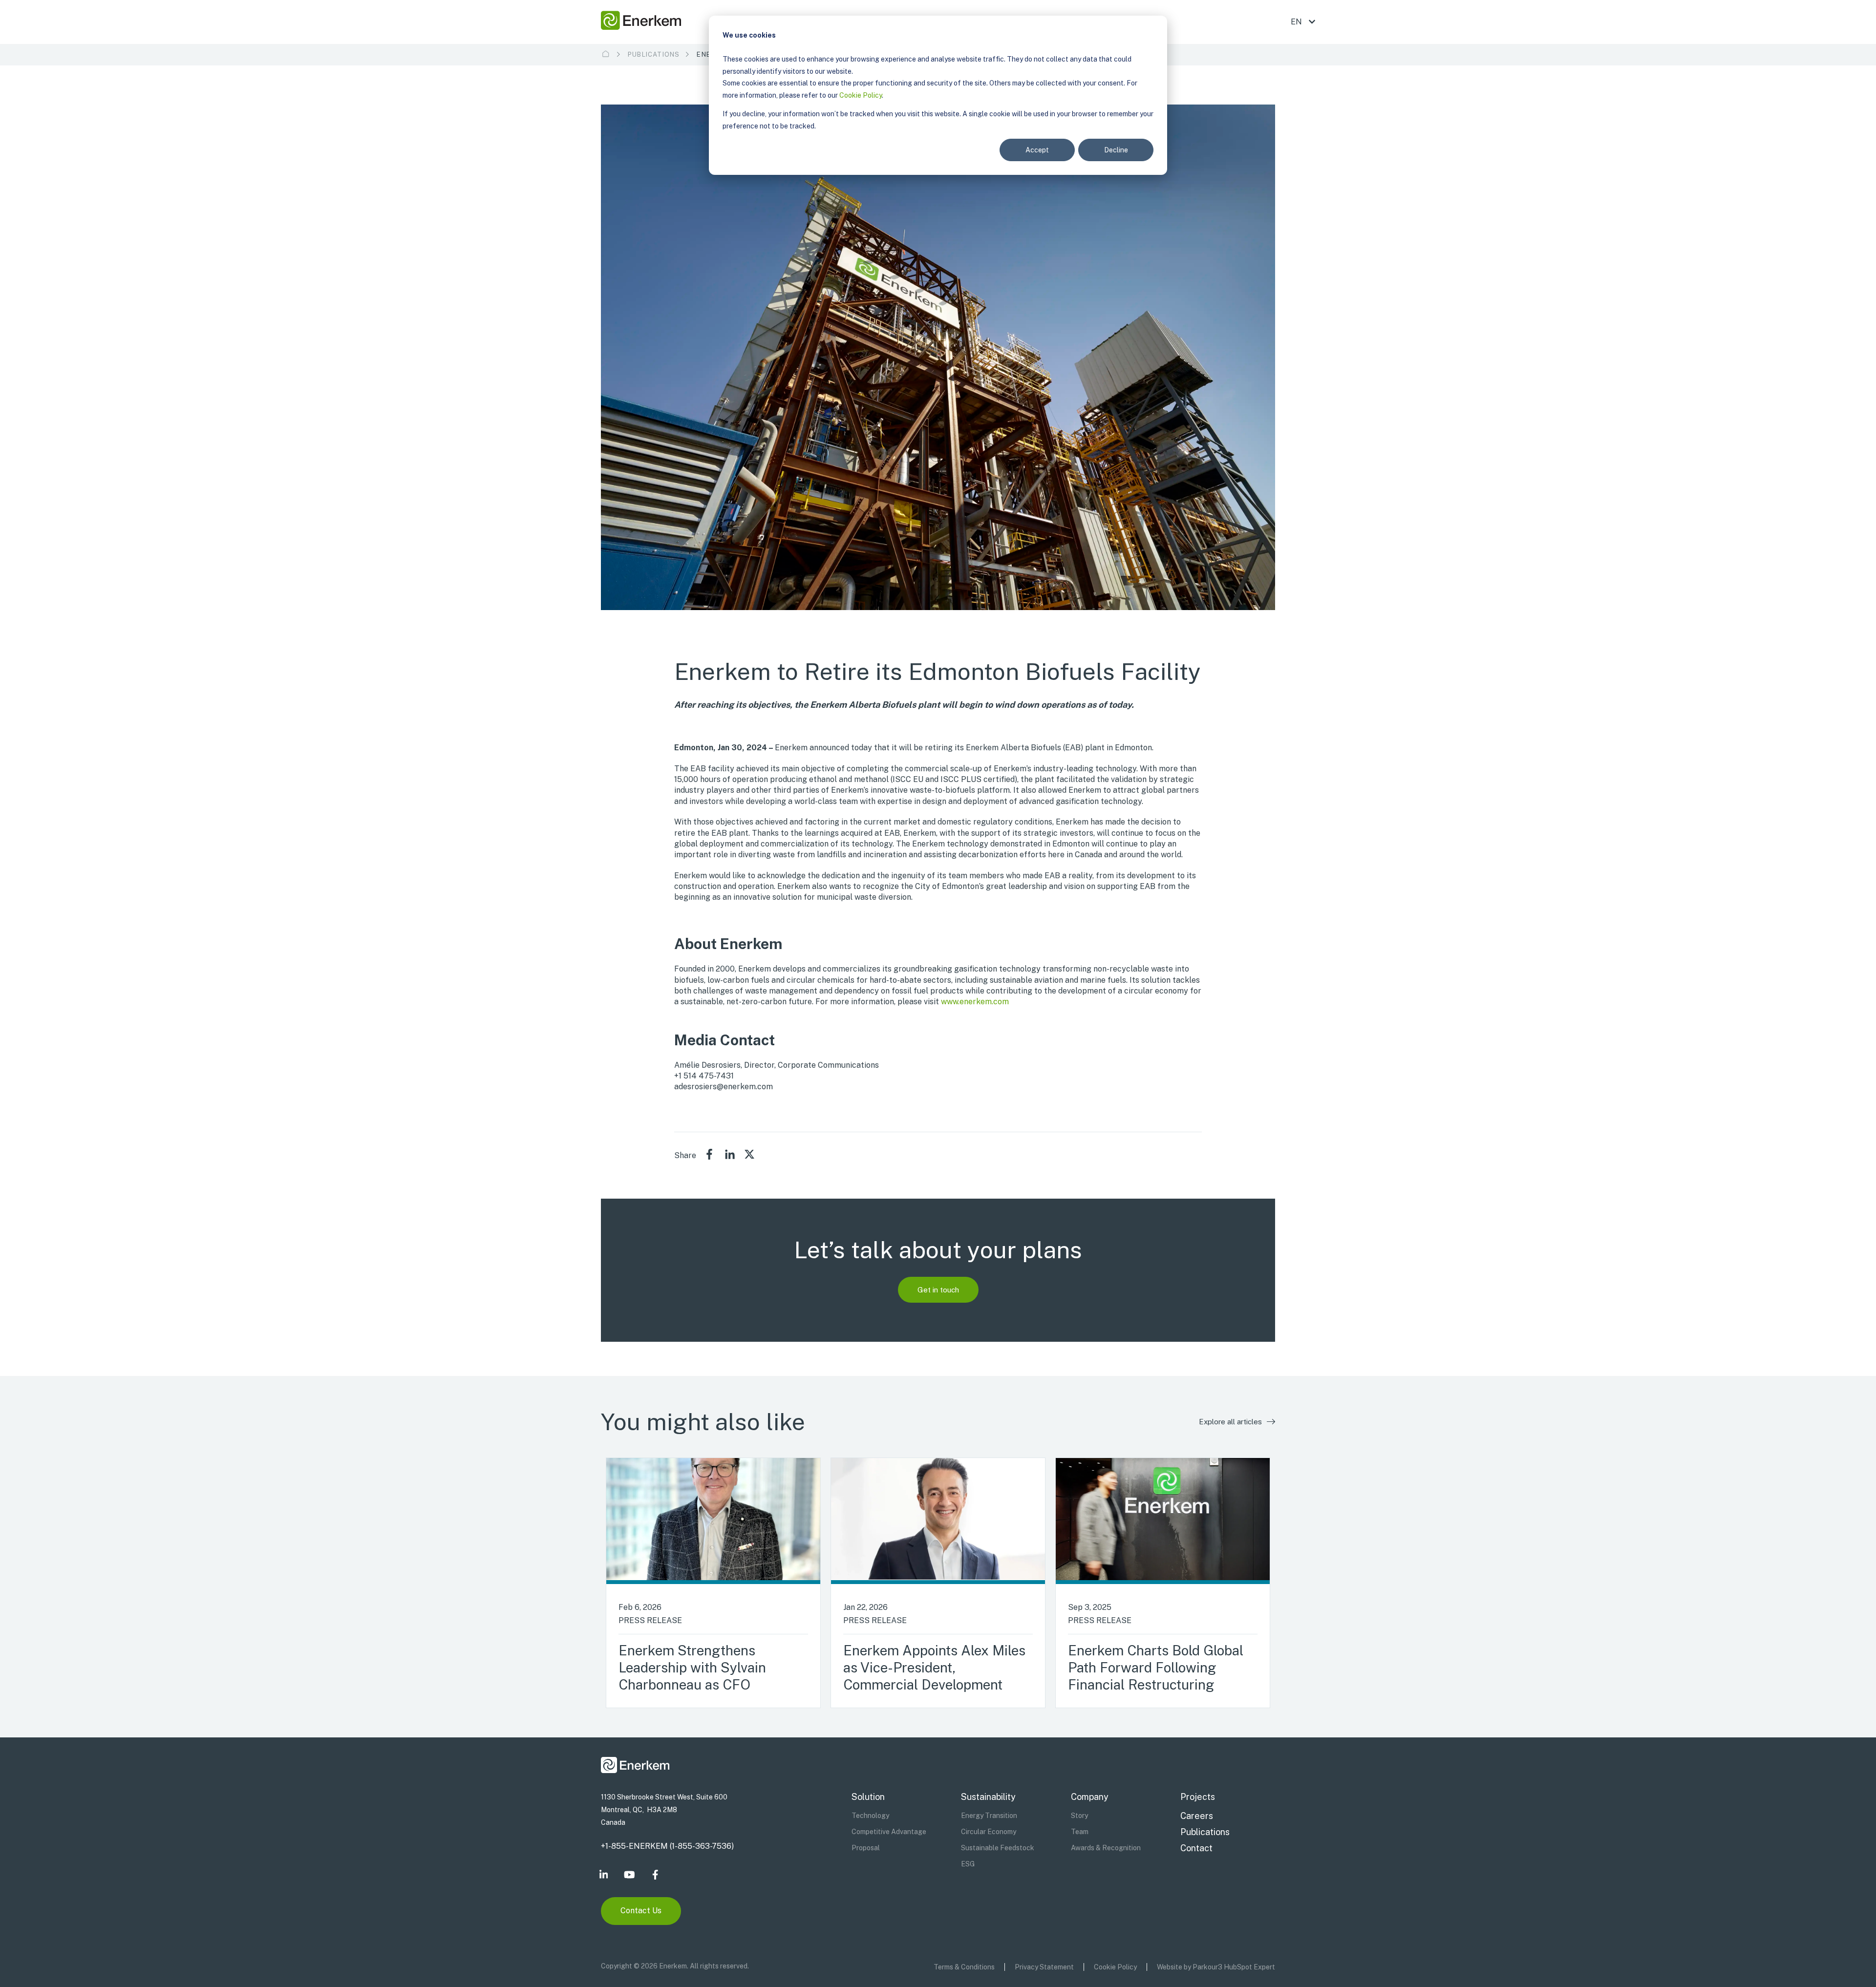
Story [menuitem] (1079, 1816)
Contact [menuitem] (1196, 1848)
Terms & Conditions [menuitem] (964, 1967)
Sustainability (988, 1797)
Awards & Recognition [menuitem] (1106, 1848)
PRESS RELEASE (650, 1620)
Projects (1198, 1797)
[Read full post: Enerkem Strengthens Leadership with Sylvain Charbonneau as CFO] (713, 1521)
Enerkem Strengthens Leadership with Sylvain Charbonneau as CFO (692, 1667)
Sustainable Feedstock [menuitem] (998, 1848)
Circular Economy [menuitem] (989, 1832)
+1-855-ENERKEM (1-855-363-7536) (667, 1846)
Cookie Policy (861, 95)
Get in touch (938, 1290)
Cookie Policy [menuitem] (1115, 1967)
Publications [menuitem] (1205, 1832)
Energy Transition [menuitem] (989, 1816)
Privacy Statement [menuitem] (1044, 1967)
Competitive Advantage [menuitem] (889, 1832)
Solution (868, 1797)
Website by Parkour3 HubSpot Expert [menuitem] (1216, 1967)
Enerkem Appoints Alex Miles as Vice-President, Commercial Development (934, 1667)
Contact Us (641, 1911)
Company (1090, 1797)
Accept (1037, 150)
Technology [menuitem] (870, 1816)
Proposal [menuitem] (866, 1848)
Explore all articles (1230, 1422)
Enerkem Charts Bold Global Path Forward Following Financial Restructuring (1156, 1667)
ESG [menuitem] (968, 1864)
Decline (1116, 150)
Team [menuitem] (1080, 1832)
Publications (654, 54)
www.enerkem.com (975, 1002)
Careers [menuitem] (1197, 1816)
